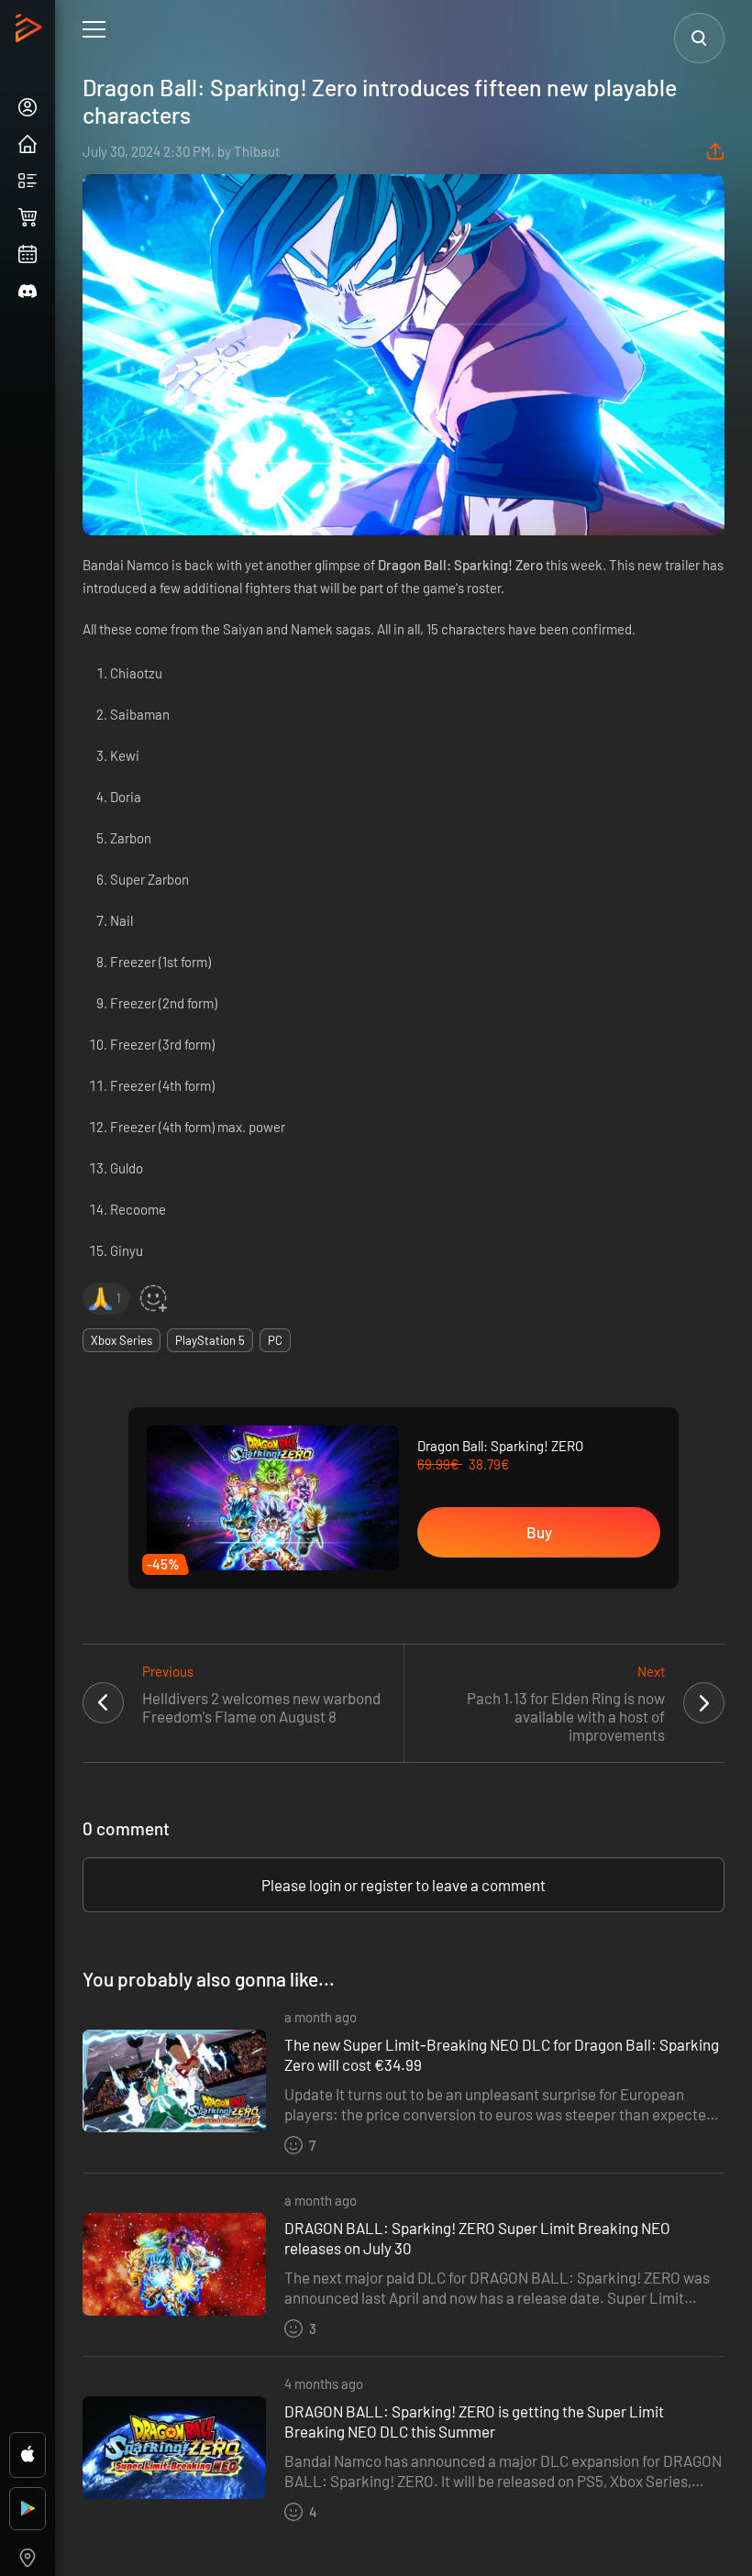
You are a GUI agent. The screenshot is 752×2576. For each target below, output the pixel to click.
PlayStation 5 (210, 1340)
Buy (539, 1532)
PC (275, 1340)
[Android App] (28, 2509)
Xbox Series (122, 1340)
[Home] (31, 33)
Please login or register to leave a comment (404, 1885)
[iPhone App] (28, 2455)
